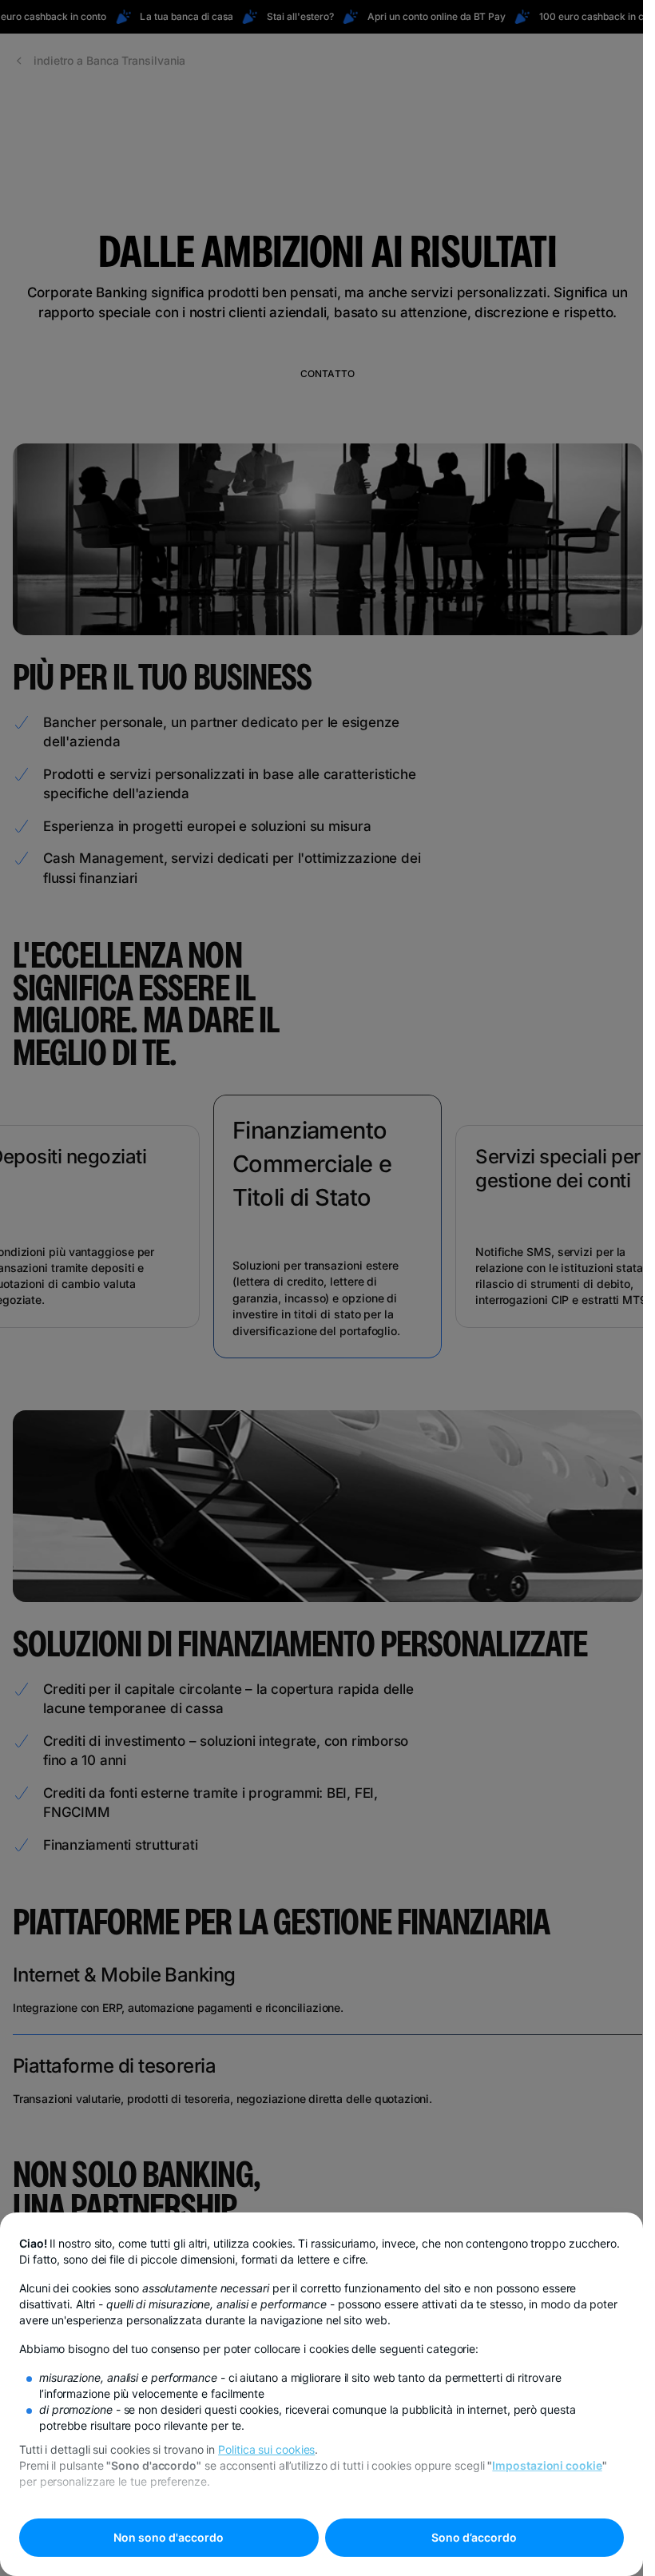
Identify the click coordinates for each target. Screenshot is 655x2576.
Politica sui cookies (266, 2449)
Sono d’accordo (474, 2537)
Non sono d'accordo (169, 2537)
